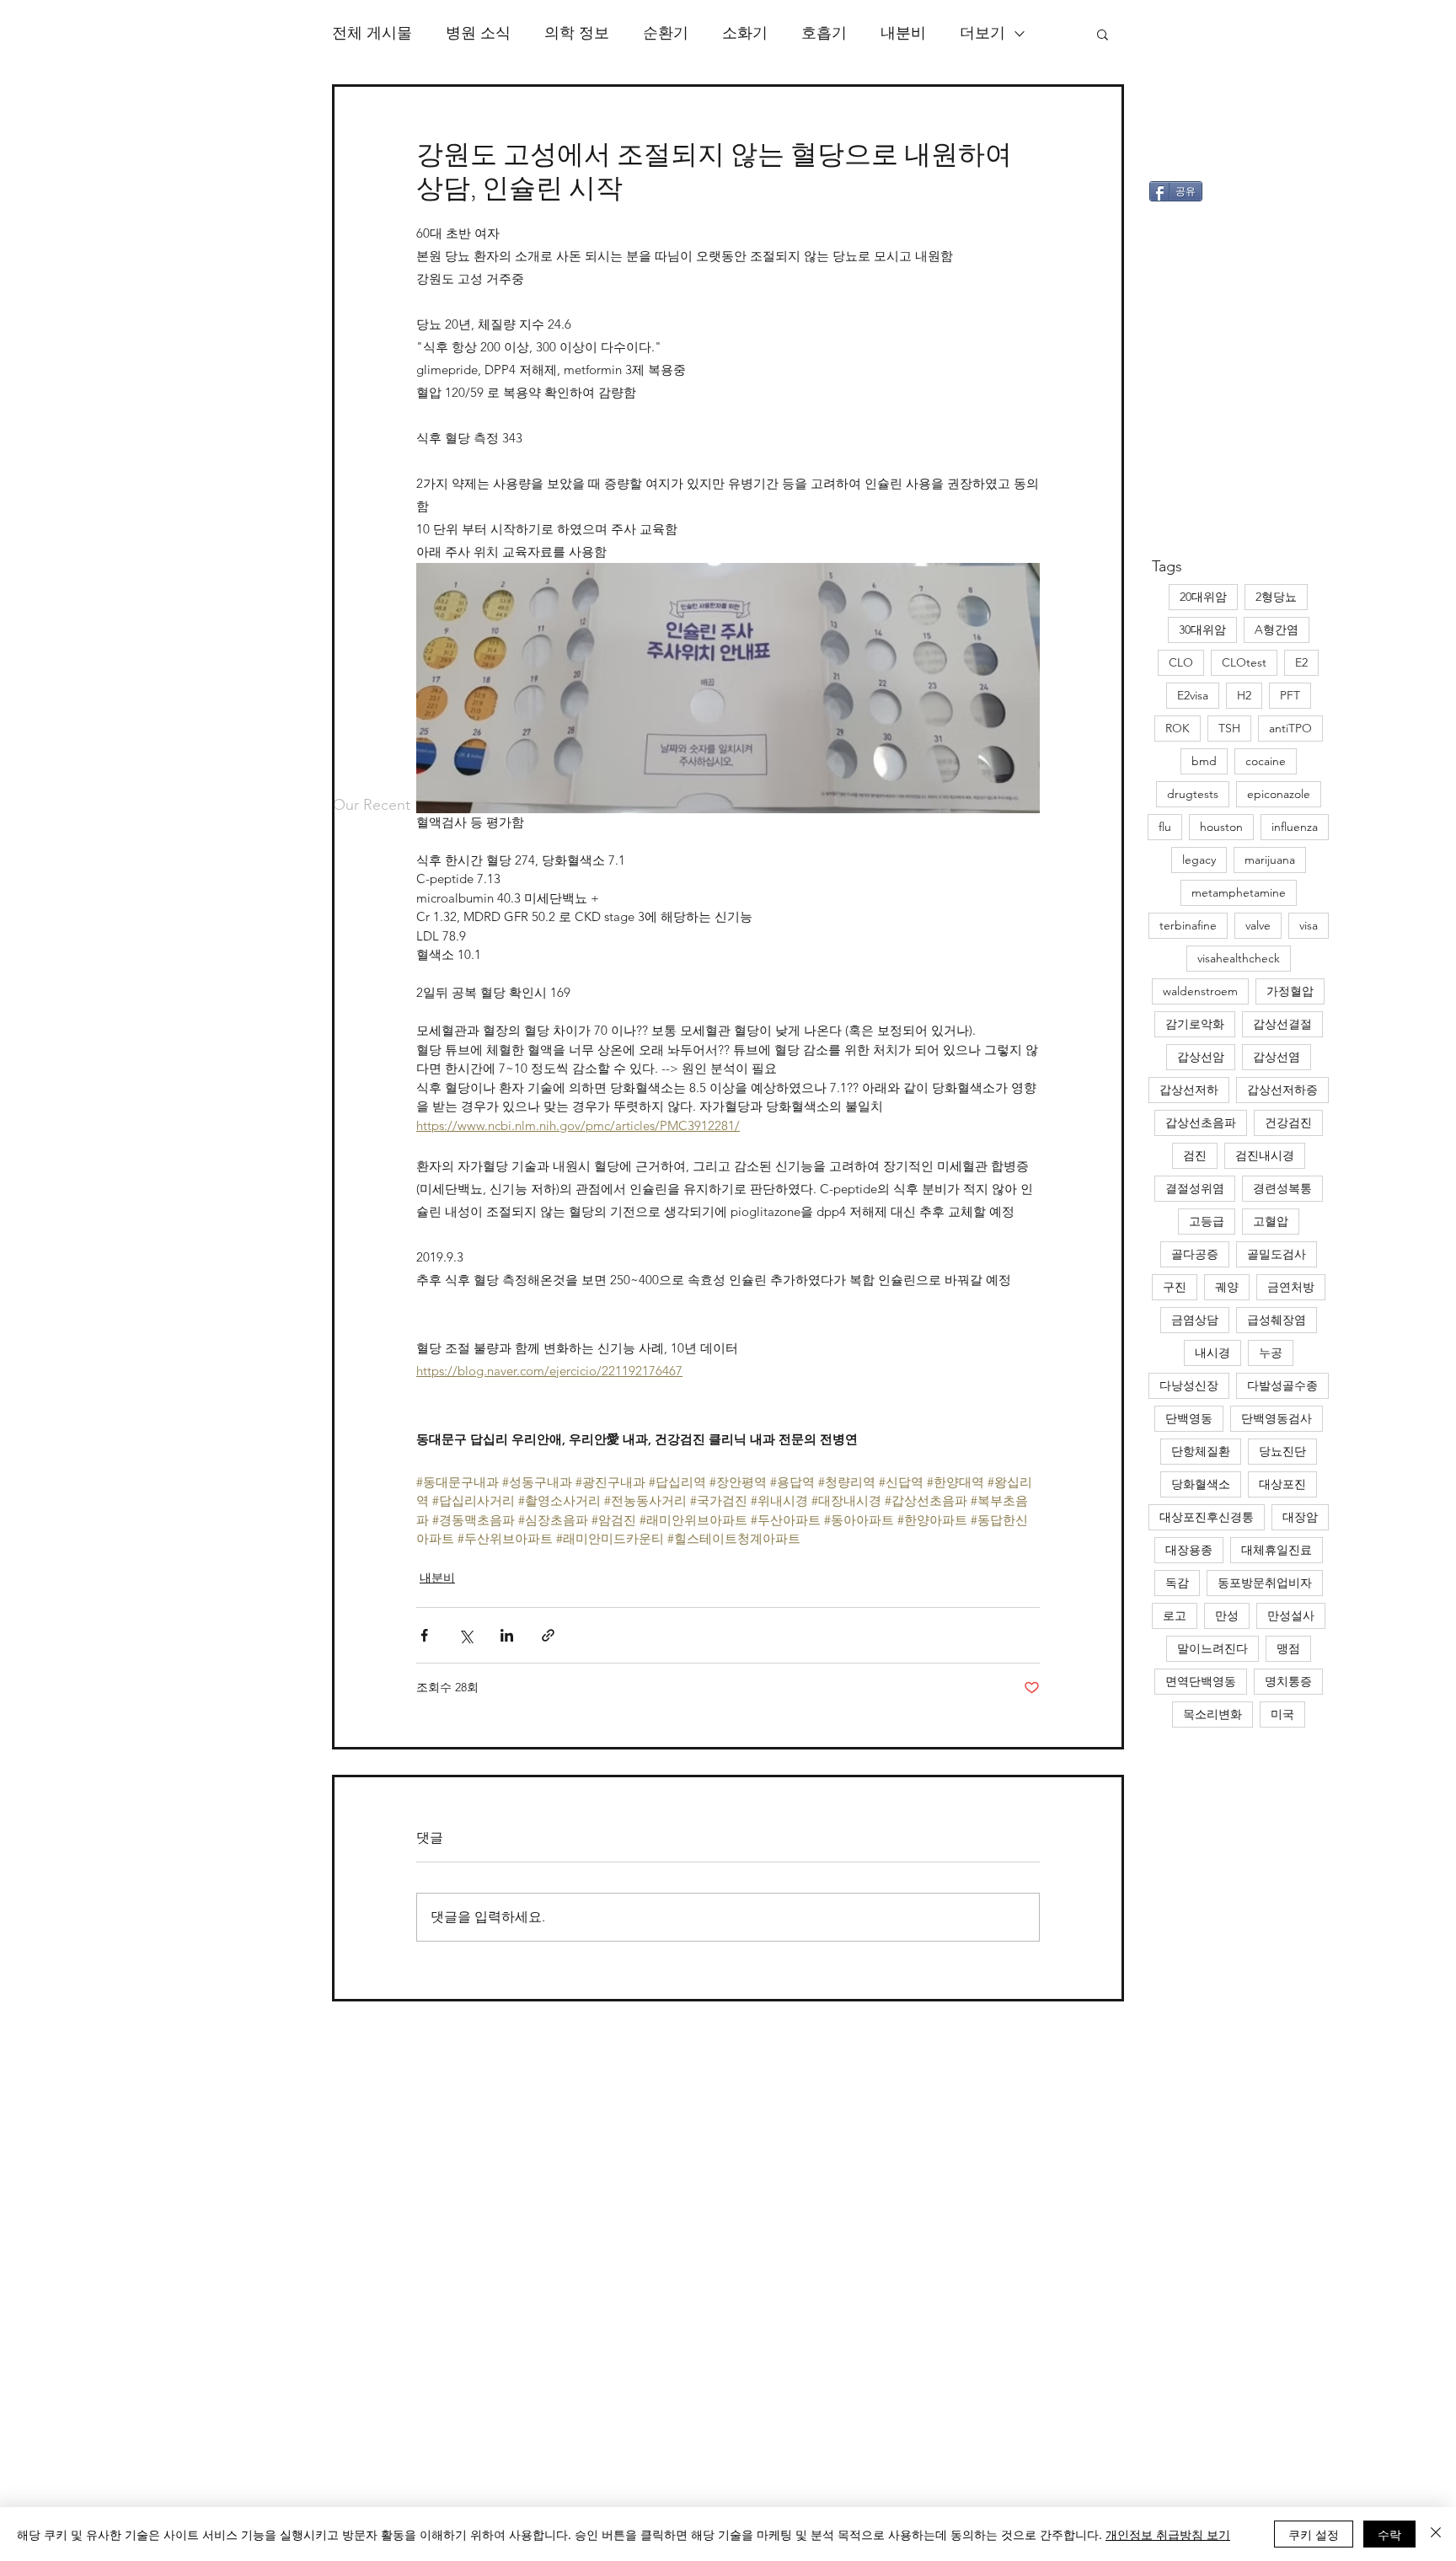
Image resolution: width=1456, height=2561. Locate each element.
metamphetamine (1239, 892)
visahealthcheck (1239, 958)
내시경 (1212, 1353)
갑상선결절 (1282, 1024)
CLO (1181, 662)
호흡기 (824, 33)
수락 (1389, 2534)
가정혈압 (1290, 991)
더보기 (982, 33)
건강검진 (1288, 1122)
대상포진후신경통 (1207, 1517)
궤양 (1227, 1287)
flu (1165, 827)
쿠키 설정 (1314, 2534)
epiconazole (1279, 794)
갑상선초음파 (1201, 1122)
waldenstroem (1200, 991)
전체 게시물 (372, 33)
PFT (1290, 695)
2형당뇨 (1276, 597)
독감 (1177, 1583)
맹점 (1288, 1648)
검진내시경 (1265, 1155)
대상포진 (1282, 1484)
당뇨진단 (1282, 1451)
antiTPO (1290, 728)
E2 (1301, 662)
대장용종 (1189, 1550)
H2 (1244, 695)
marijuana (1270, 860)
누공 (1271, 1353)
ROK (1178, 728)
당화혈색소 (1201, 1484)
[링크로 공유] (548, 1635)
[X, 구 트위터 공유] (466, 1635)
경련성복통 (1282, 1188)
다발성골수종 (1282, 1385)
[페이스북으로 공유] (424, 1635)
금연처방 (1291, 1287)
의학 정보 (577, 33)
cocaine (1266, 761)
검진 (1195, 1155)
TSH (1229, 728)
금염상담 (1195, 1320)
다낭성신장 (1189, 1385)
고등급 (1207, 1221)
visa (1309, 925)
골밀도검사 (1277, 1254)
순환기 (666, 33)
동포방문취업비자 (1265, 1583)
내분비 (903, 33)
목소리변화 (1212, 1714)
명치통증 (1288, 1681)
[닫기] (1436, 2534)
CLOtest (1244, 662)
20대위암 (1203, 597)
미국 (1282, 1714)
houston (1221, 827)
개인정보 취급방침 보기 (1168, 2534)
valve (1258, 925)
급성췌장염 (1277, 1320)
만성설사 (1291, 1615)
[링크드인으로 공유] (507, 1635)
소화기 (745, 33)
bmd (1204, 761)
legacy (1199, 860)
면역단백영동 (1201, 1681)
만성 (1227, 1615)
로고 (1175, 1615)
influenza (1295, 827)
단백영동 (1189, 1418)
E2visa (1193, 695)
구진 (1175, 1287)
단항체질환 (1201, 1451)
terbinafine (1188, 925)
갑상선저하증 (1282, 1090)
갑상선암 (1201, 1057)
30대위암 (1202, 630)
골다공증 (1195, 1254)
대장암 (1300, 1517)
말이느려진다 (1212, 1648)
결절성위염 (1195, 1188)
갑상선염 (1277, 1057)
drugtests (1193, 794)
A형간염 (1277, 630)
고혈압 (1271, 1221)
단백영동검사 (1277, 1418)
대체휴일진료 (1277, 1550)
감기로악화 (1195, 1024)
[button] (1103, 34)
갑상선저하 (1189, 1090)
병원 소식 (478, 33)
